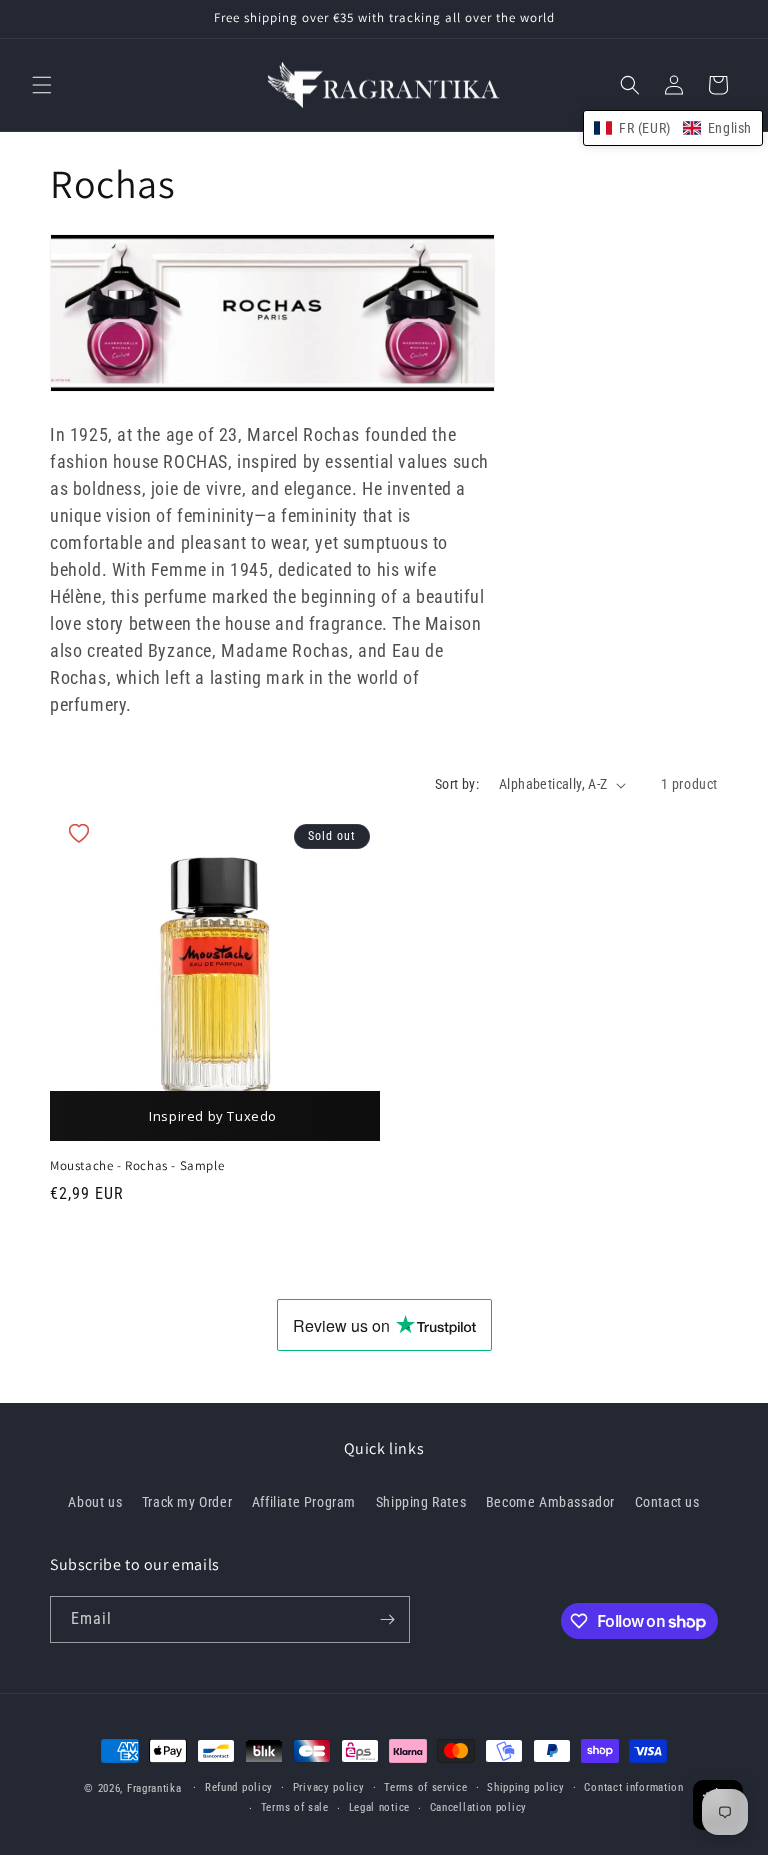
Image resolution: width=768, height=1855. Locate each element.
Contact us (667, 1502)
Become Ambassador (550, 1502)
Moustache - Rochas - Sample (137, 1166)
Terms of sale (295, 1807)
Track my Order (187, 1502)
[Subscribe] (387, 1619)
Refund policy (239, 1787)
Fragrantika (154, 1788)
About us (95, 1502)
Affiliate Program (304, 1502)
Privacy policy (329, 1787)
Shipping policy (526, 1787)
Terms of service (425, 1787)
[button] (42, 85)
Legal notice (379, 1807)
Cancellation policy (478, 1807)
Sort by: (457, 784)
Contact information (633, 1787)
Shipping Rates (421, 1502)
